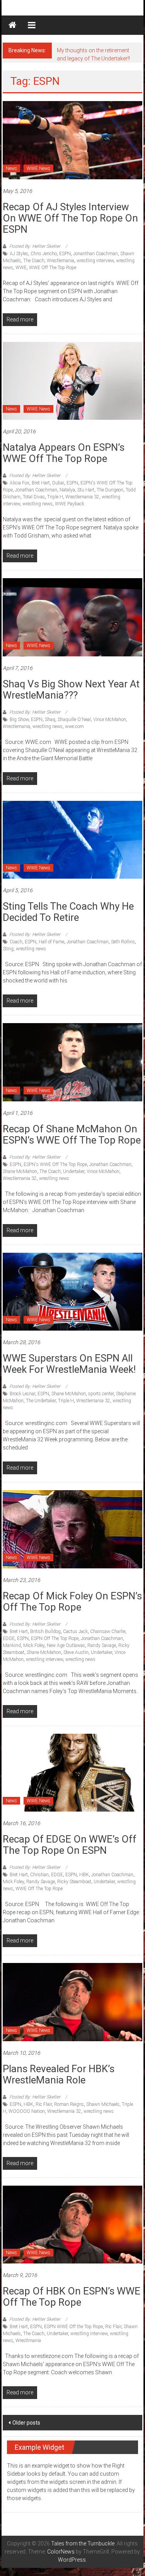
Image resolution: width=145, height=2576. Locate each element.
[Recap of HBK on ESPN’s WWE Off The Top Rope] (72, 2224)
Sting (8, 949)
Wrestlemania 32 (82, 497)
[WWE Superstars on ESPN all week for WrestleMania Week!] (72, 1291)
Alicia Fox (20, 483)
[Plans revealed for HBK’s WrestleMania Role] (72, 2002)
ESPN (65, 254)
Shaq (50, 720)
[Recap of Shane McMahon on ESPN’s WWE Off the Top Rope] (72, 1062)
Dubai (58, 483)
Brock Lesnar (22, 1394)
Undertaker (74, 1171)
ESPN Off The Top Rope (55, 1638)
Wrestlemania (61, 261)
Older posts (26, 2423)
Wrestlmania (28, 2341)
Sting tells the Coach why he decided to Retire (68, 912)
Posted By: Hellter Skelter (35, 246)
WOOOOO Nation (27, 2111)
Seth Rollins (123, 942)
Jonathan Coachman (36, 490)
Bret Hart (41, 483)
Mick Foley (34, 1645)
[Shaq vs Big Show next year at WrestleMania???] (72, 617)
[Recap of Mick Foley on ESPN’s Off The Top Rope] (72, 1529)
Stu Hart (86, 490)
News (11, 168)
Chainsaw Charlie (108, 1631)
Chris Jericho (44, 254)
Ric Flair (44, 2104)
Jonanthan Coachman (96, 254)
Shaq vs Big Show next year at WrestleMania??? (71, 690)
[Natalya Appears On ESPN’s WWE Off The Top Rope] (72, 380)
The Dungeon (110, 490)
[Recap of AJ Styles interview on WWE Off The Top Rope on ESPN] (72, 140)
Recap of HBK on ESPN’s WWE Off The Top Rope (72, 2297)
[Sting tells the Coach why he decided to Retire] (72, 839)
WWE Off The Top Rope (53, 268)
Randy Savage (102, 1645)
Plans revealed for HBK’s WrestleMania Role (59, 2074)
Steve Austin (76, 1652)
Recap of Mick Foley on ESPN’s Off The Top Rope (72, 1601)
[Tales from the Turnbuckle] (12, 25)
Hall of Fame (51, 942)
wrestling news (38, 504)
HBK (84, 1875)
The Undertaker (41, 1401)
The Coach (34, 261)
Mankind (12, 1645)
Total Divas (34, 497)
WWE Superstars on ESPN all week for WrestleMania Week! (69, 1364)
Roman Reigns (69, 2104)
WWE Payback (70, 504)
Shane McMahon (20, 1171)
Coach (16, 942)
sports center (101, 1394)
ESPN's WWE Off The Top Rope (55, 1164)
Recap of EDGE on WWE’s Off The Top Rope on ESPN (70, 1845)
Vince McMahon (110, 720)
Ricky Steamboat (74, 1882)
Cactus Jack (75, 1631)
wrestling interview (95, 261)
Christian (39, 1875)
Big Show (19, 720)
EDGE (9, 1638)
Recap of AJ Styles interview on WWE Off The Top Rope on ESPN (70, 218)
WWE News (38, 168)
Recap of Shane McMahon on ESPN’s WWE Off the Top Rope (72, 1134)
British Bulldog (45, 1631)
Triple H (55, 497)
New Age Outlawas (66, 1645)
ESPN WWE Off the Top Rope (73, 2327)
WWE (21, 268)
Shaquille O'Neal (74, 720)
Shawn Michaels (103, 2104)
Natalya (67, 490)
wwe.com (74, 726)
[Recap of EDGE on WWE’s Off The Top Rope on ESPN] (72, 1772)
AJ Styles (19, 254)
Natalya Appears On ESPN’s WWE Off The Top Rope (64, 453)
